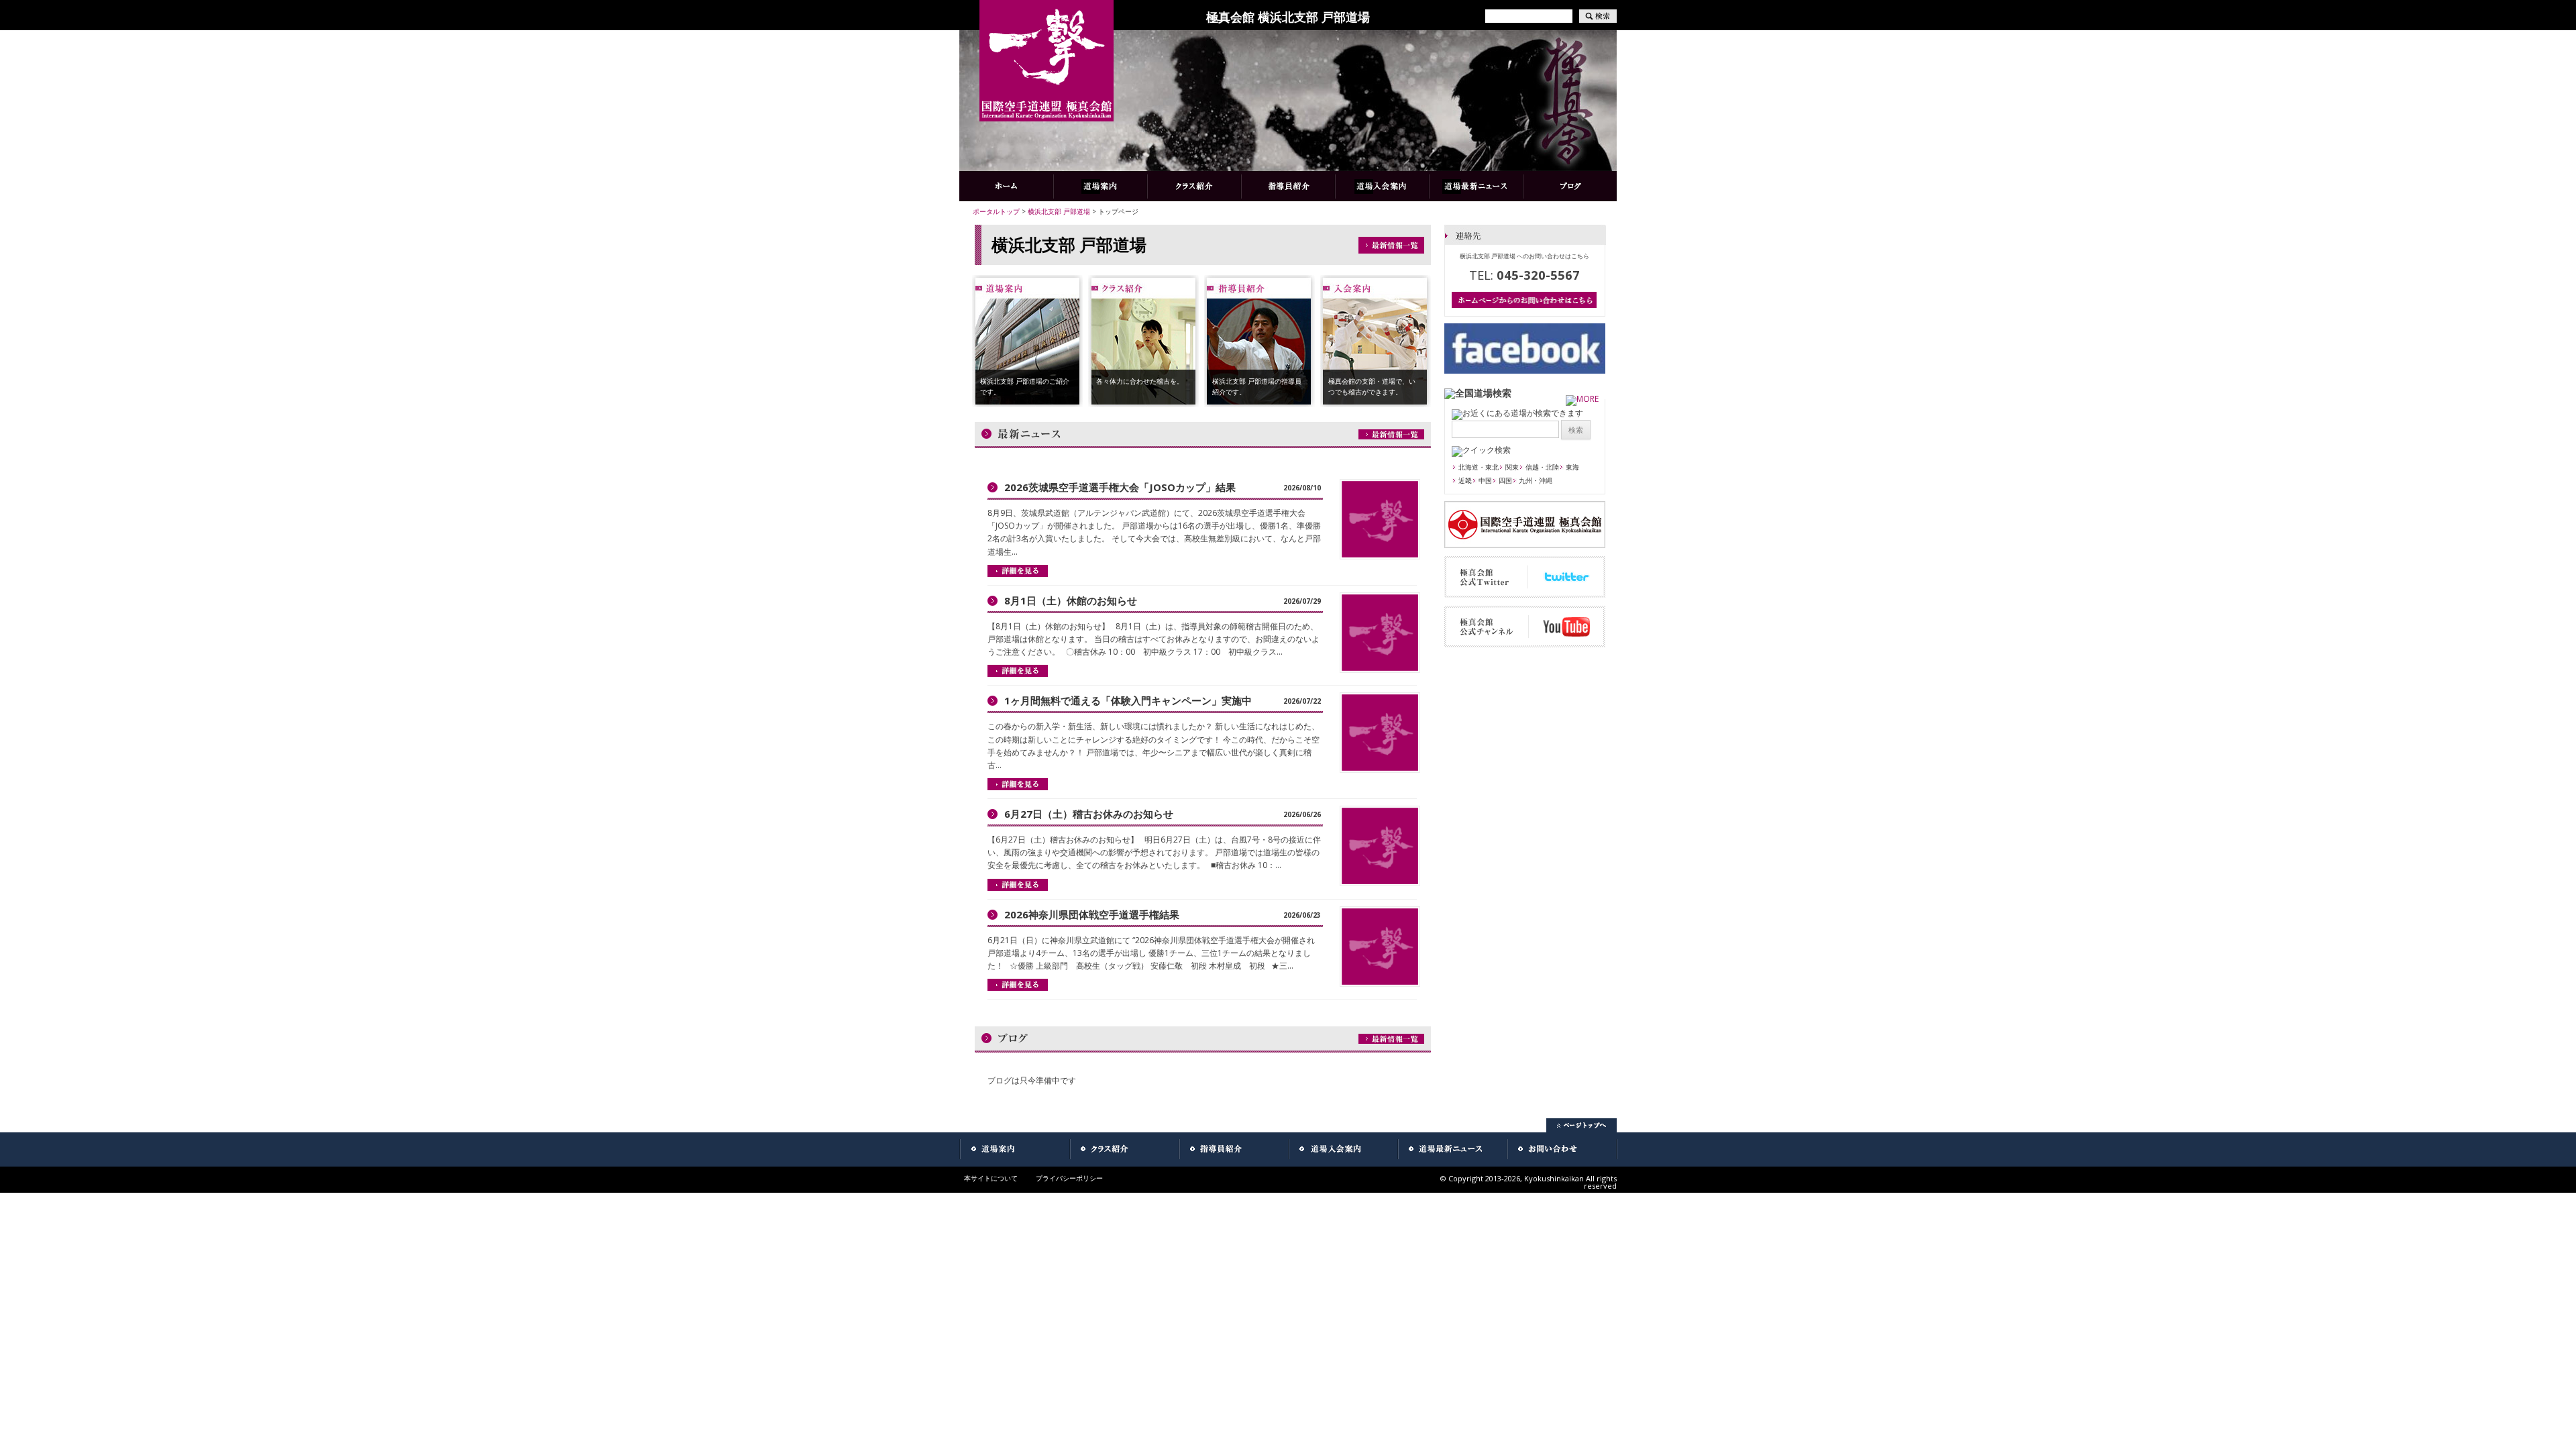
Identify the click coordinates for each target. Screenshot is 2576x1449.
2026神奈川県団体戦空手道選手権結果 (1092, 914)
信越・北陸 (1542, 467)
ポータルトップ (996, 211)
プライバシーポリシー (1069, 1178)
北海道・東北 (1479, 467)
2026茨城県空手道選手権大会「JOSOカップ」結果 (1120, 487)
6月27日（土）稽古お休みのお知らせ (1089, 814)
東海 (1572, 467)
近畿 (1465, 480)
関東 (1512, 467)
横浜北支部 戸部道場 (1059, 211)
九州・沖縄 (1536, 480)
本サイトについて (991, 1178)
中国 (1485, 480)
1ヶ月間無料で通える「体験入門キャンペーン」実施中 (1128, 700)
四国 (1505, 480)
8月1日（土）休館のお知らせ (1071, 600)
